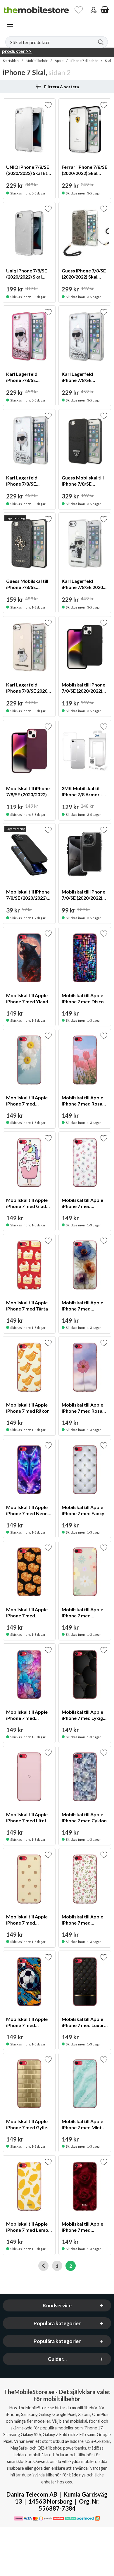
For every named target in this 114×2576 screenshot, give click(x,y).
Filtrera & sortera (62, 87)
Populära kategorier (57, 2323)
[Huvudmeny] (10, 26)
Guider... (57, 2359)
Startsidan (11, 61)
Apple (59, 61)
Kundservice (57, 2305)
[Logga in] (94, 10)
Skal (108, 61)
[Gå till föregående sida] (43, 2266)
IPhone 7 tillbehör (84, 61)
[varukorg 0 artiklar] (105, 10)
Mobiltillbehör (37, 61)
